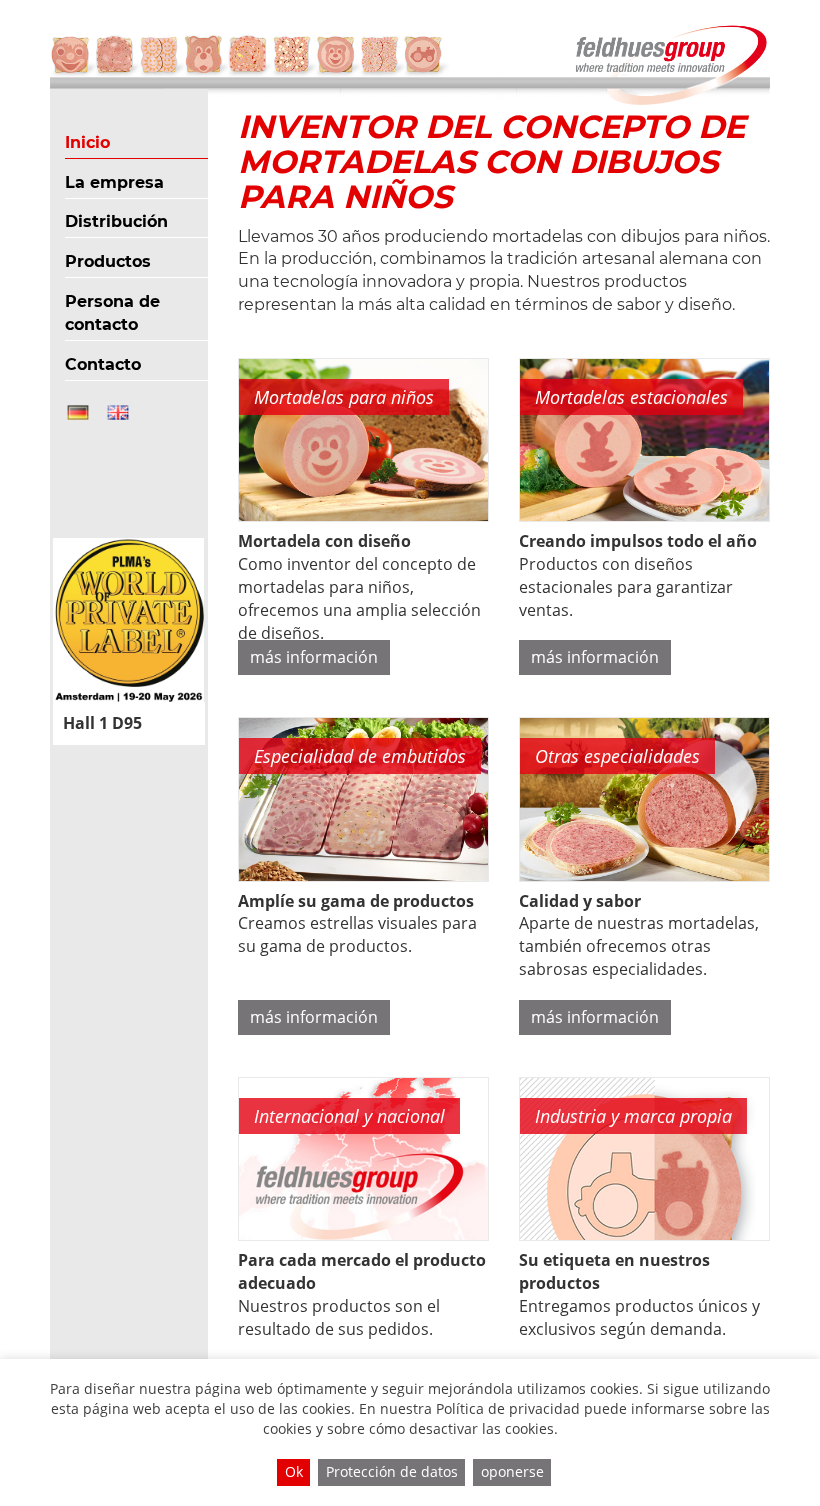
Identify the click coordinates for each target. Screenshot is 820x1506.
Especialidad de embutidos (360, 756)
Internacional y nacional (349, 1116)
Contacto (103, 364)
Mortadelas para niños (344, 397)
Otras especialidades (617, 756)
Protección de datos (392, 1471)
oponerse (512, 1471)
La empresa (114, 182)
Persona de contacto (112, 313)
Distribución (116, 221)
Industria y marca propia (633, 1116)
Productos (108, 261)
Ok (294, 1471)
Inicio (87, 142)
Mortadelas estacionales (631, 397)
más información (314, 657)
